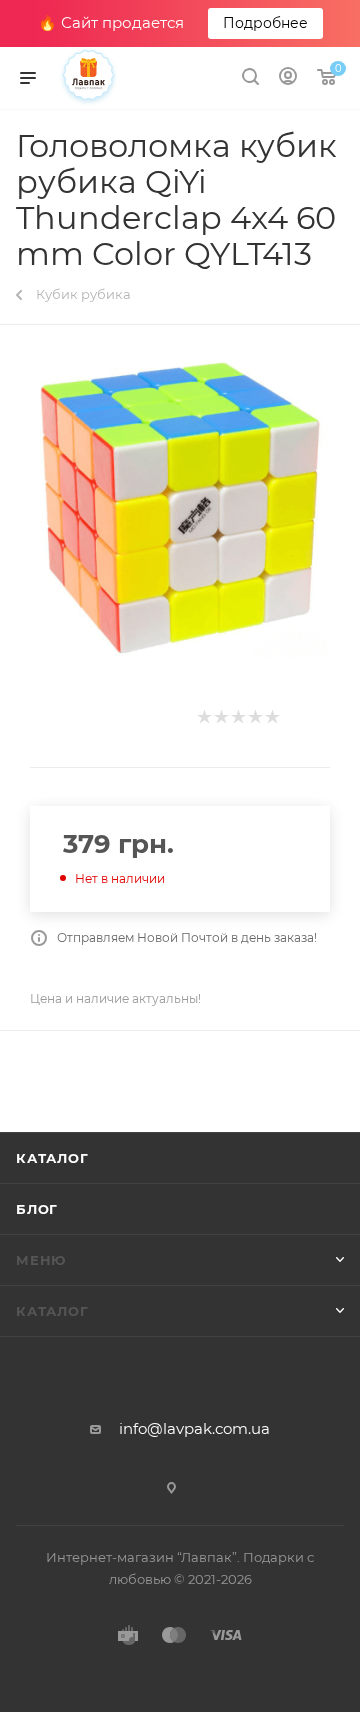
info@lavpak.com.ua (194, 1428)
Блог (37, 1209)
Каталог (52, 1158)
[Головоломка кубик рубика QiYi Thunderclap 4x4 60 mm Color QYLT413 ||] (180, 508)
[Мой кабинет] (288, 78)
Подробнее (265, 23)
